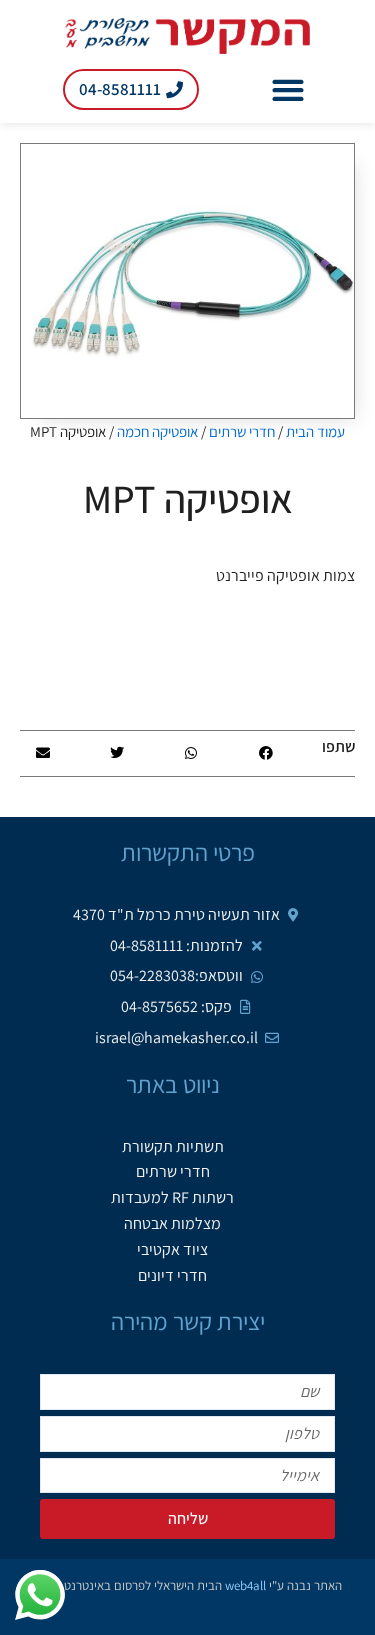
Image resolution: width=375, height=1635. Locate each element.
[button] (288, 89)
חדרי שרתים (242, 431)
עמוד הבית (315, 431)
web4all (245, 1585)
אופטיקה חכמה (157, 431)
